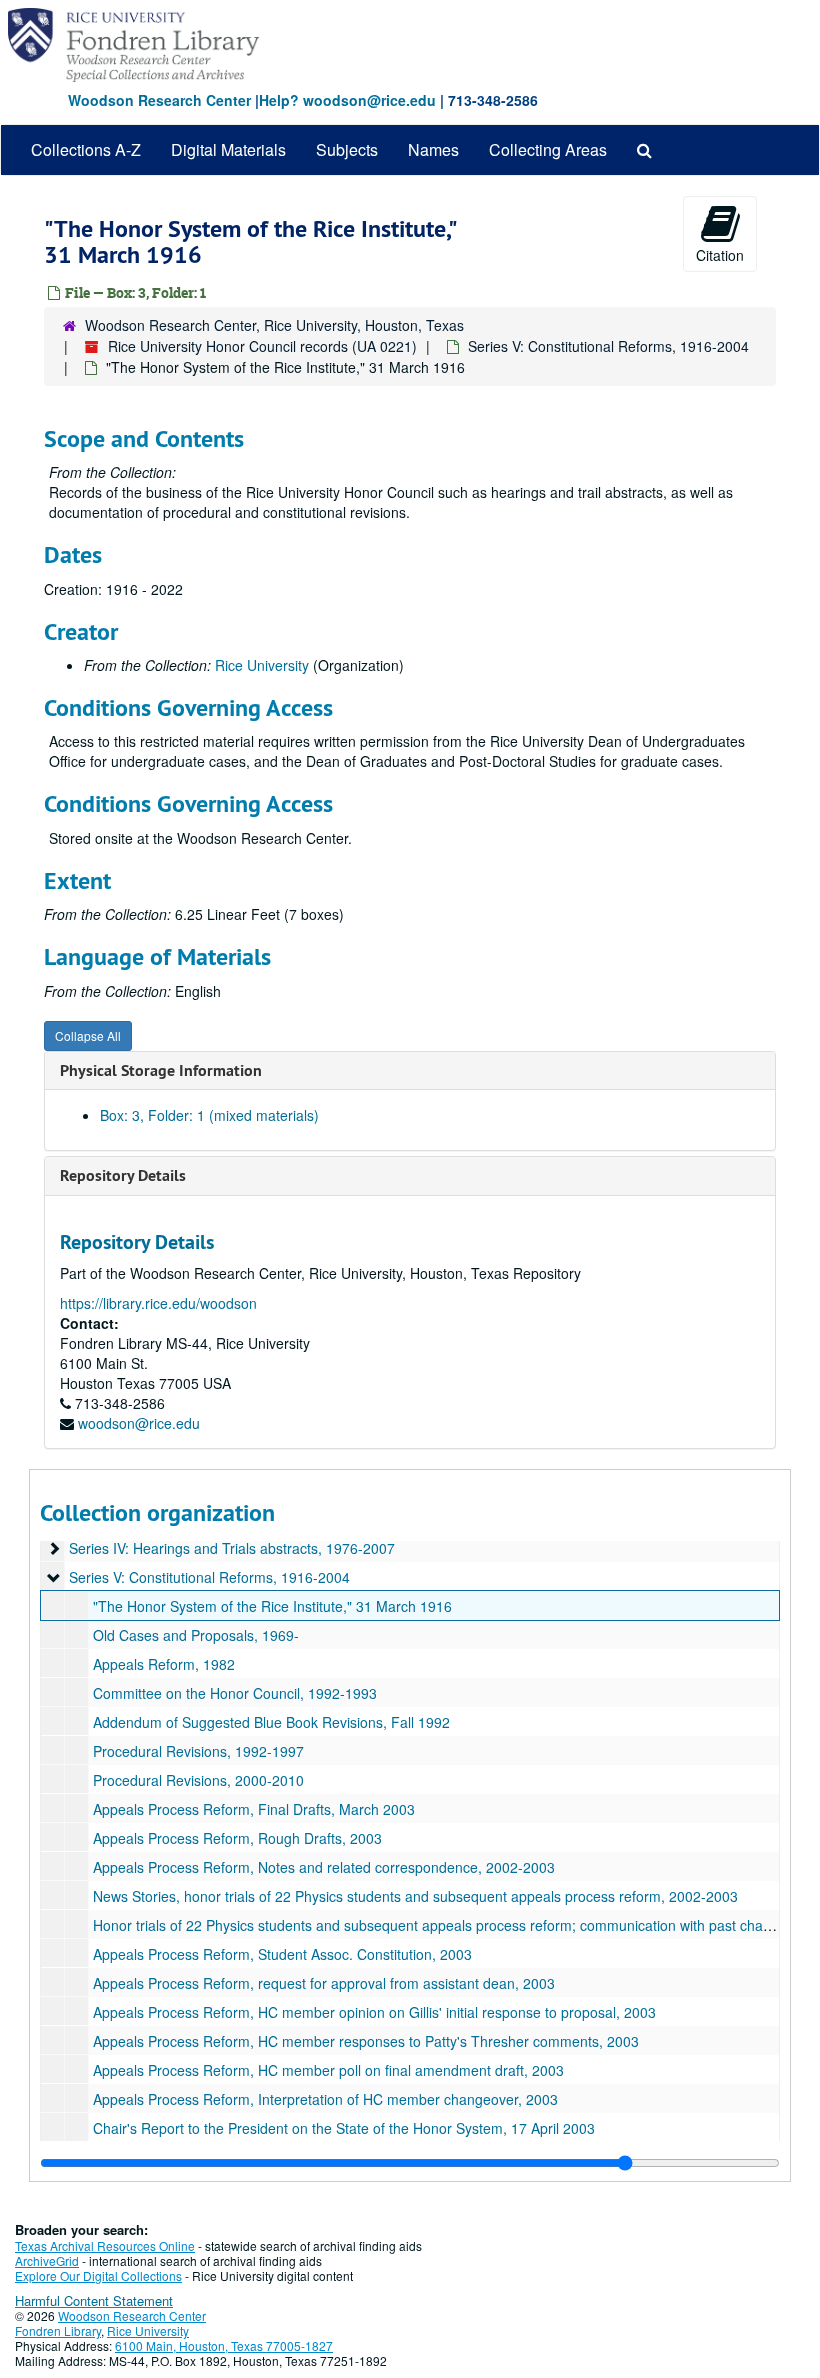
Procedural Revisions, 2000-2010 (198, 1780)
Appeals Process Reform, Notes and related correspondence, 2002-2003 (324, 1867)
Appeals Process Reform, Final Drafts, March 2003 (254, 1809)
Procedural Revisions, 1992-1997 (198, 1751)
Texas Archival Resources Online (105, 2245)
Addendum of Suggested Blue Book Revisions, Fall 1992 (271, 1722)
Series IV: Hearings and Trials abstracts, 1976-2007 (232, 1548)
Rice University (262, 665)
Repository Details (123, 1175)
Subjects (347, 149)
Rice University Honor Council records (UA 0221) (262, 346)
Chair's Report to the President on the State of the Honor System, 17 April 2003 (344, 2128)
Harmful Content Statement (94, 2300)
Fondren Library (58, 2330)
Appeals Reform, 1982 (164, 1664)
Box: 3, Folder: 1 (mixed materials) (209, 1115)
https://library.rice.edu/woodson (158, 1303)
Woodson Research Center (159, 100)
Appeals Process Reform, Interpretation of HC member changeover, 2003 (325, 2099)
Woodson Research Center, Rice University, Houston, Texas (274, 325)
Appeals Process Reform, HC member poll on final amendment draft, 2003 (328, 2070)
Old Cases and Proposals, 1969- (196, 1635)
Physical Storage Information (161, 1070)
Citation (720, 255)
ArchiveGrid (47, 2260)
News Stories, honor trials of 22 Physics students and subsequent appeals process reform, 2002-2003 (415, 1896)
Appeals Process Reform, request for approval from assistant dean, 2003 (324, 1983)
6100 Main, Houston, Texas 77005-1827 (224, 2345)
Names (433, 149)
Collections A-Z (86, 149)
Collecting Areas (548, 149)
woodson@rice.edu (139, 1423)
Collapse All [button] (88, 1035)
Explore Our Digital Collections (98, 2275)
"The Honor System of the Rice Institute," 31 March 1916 (272, 1606)
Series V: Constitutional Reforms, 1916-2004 (608, 346)
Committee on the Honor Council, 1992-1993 (235, 1693)
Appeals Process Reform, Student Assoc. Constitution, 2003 (282, 1954)
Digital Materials (228, 149)
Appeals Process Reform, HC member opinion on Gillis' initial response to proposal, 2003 (374, 2012)
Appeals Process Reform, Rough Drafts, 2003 (237, 1838)
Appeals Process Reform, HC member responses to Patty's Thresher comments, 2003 (366, 2041)
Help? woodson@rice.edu (347, 100)
